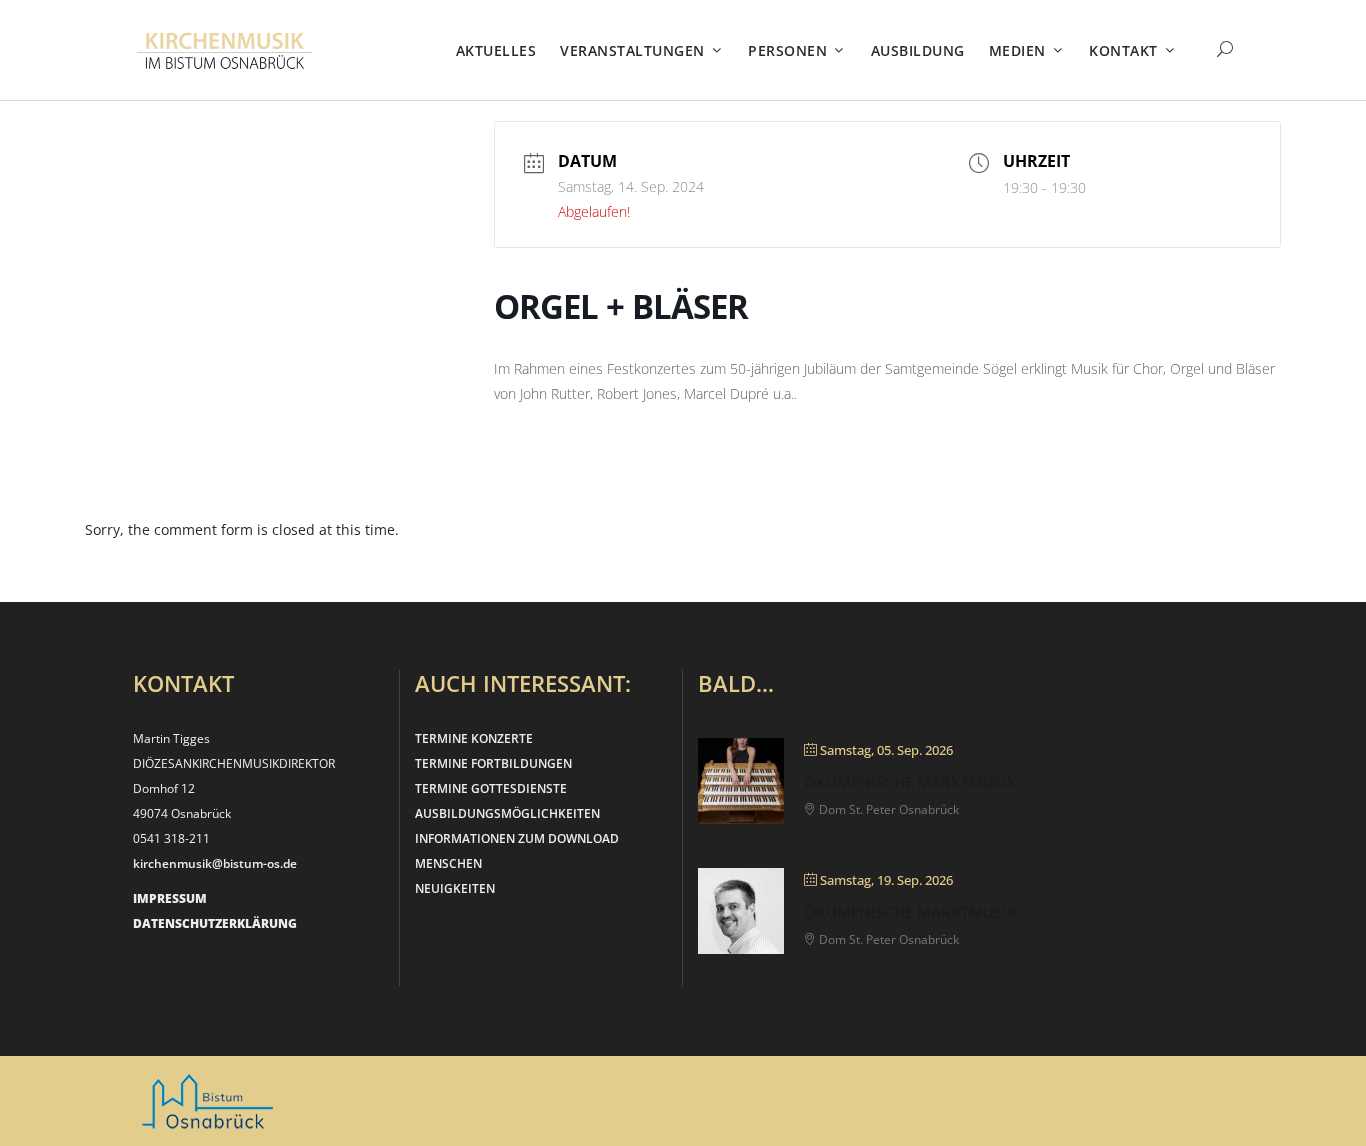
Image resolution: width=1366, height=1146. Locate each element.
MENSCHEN (448, 863)
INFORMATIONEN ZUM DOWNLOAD (517, 838)
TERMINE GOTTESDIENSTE (491, 788)
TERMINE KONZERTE (474, 738)
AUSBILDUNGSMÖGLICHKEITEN (507, 813)
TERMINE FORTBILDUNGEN (493, 763)
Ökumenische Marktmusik (910, 782)
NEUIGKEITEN (455, 888)
